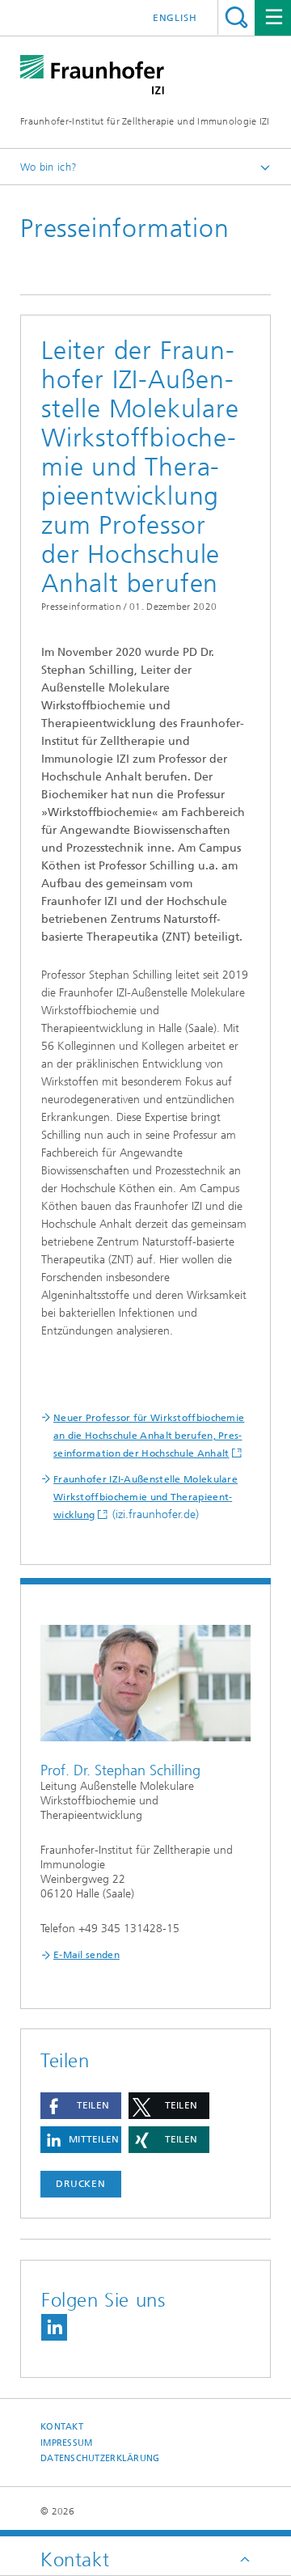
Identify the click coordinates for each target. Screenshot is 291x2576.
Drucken (81, 2184)
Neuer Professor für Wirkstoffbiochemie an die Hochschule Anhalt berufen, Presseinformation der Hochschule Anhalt (149, 1436)
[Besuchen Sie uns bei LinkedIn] (54, 2327)
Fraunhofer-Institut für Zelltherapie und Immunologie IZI (145, 121)
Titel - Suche (236, 17)
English (175, 18)
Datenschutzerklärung (100, 2458)
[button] (81, 2106)
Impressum (66, 2443)
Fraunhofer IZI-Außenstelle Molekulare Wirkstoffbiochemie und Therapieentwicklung (145, 1497)
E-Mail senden (86, 1955)
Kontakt (62, 2427)
